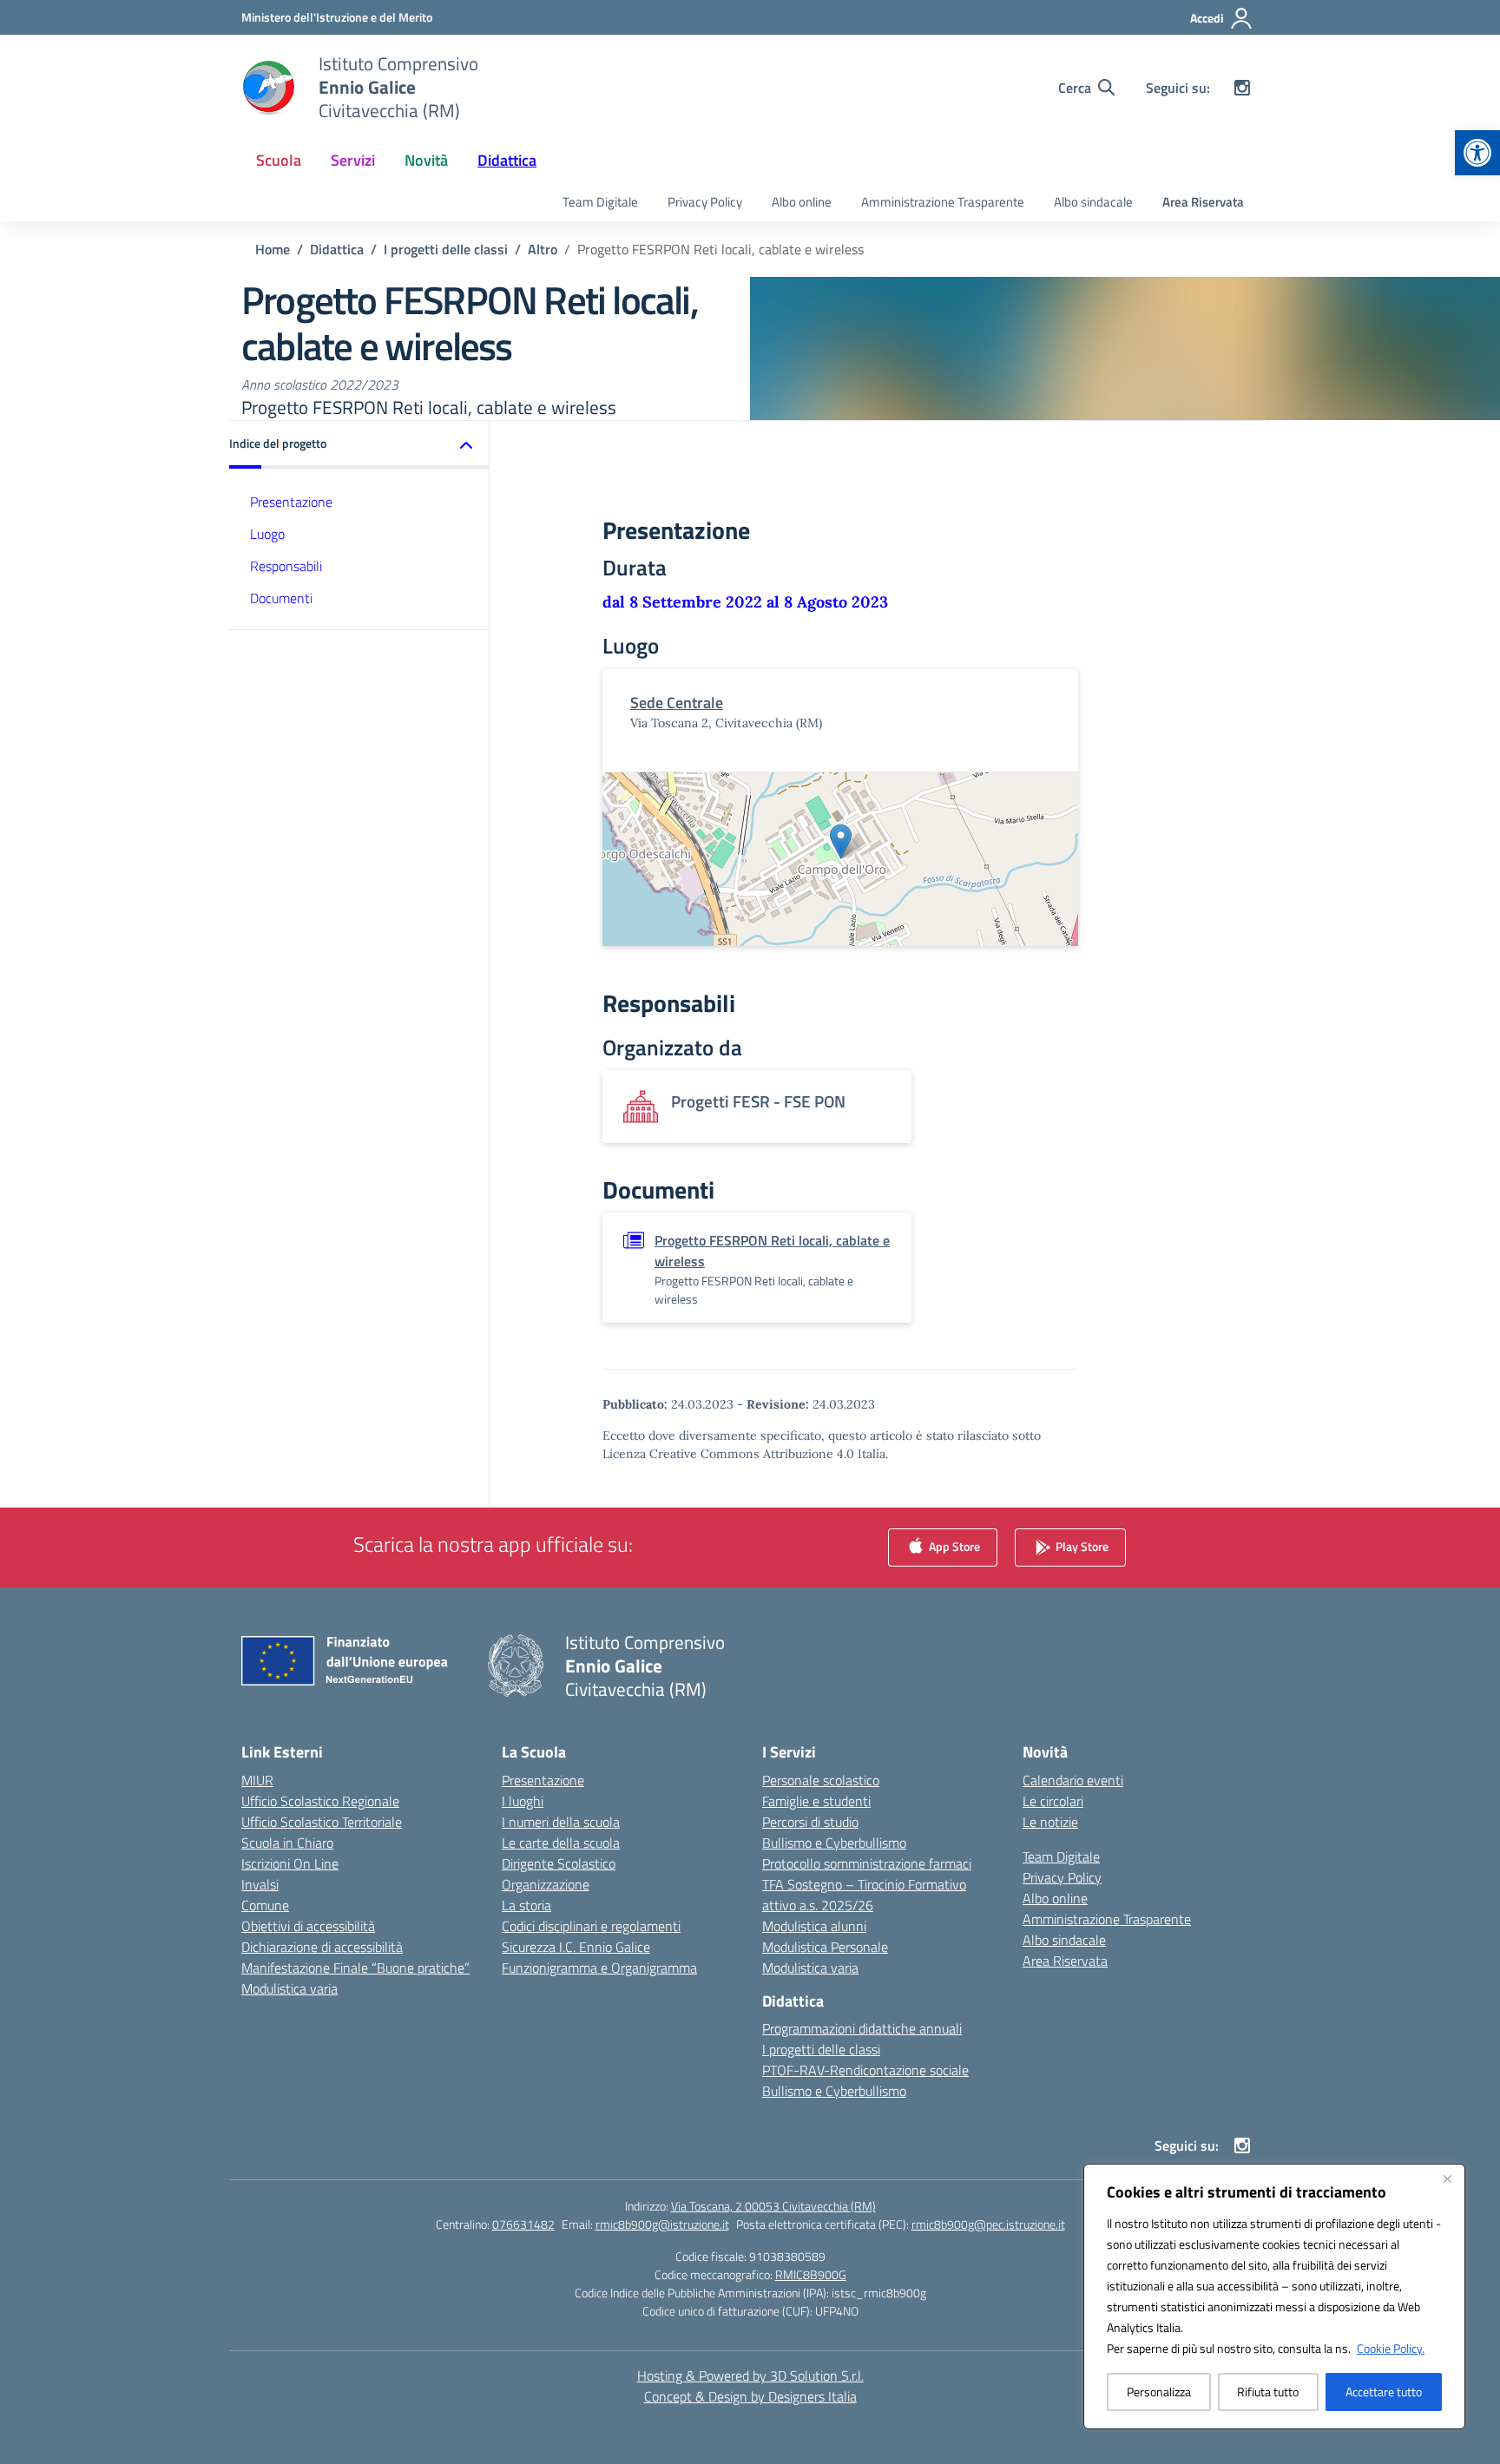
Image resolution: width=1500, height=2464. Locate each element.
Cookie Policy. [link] (1391, 2348)
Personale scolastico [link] (821, 1780)
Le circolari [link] (1053, 1801)
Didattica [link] (507, 160)
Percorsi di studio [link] (810, 1822)
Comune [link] (265, 1905)
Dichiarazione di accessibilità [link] (322, 1947)
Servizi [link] (353, 160)
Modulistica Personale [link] (825, 1947)
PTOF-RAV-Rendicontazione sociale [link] (865, 2070)
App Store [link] (953, 1545)
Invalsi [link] (260, 1884)
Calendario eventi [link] (1073, 1780)
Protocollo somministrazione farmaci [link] (867, 1863)
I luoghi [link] (523, 1801)
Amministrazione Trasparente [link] (943, 202)
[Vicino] (1447, 2178)
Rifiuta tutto (1268, 2392)
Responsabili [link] (286, 566)
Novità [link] (426, 160)
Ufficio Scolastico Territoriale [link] (322, 1822)
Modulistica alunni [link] (814, 1926)
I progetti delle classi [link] (821, 2049)
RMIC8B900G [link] (811, 2274)
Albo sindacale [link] (1093, 202)
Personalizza (1159, 2392)
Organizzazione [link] (546, 1884)
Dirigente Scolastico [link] (559, 1863)
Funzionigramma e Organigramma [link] (599, 1968)
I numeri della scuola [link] (561, 1822)
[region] (1274, 2296)
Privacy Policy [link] (705, 202)
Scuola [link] (279, 160)
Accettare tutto (1384, 2392)
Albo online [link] (802, 202)
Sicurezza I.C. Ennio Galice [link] (576, 1947)
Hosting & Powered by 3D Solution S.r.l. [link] (750, 2375)
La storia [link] (526, 1905)
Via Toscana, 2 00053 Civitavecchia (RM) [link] (773, 2206)
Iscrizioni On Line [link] (290, 1863)
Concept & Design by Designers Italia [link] (750, 2396)
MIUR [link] (257, 1780)
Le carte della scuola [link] (561, 1843)
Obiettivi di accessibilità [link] (308, 1926)
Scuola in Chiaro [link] (287, 1843)
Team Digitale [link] (600, 202)
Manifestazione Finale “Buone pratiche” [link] (355, 1968)
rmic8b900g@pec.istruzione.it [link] (988, 2224)
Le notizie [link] (1050, 1822)
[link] (1477, 153)
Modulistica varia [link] (289, 1988)
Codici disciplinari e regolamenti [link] (591, 1926)
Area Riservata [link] (1203, 202)
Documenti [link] (281, 598)
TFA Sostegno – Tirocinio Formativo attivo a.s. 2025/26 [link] (864, 1895)
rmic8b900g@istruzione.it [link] (662, 2224)
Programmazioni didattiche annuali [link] (862, 2028)
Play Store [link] (1081, 1545)
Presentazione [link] (291, 502)
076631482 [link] (523, 2224)
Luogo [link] (267, 534)
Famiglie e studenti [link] (816, 1801)
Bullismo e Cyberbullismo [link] (834, 1843)
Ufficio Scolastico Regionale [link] (320, 1801)
